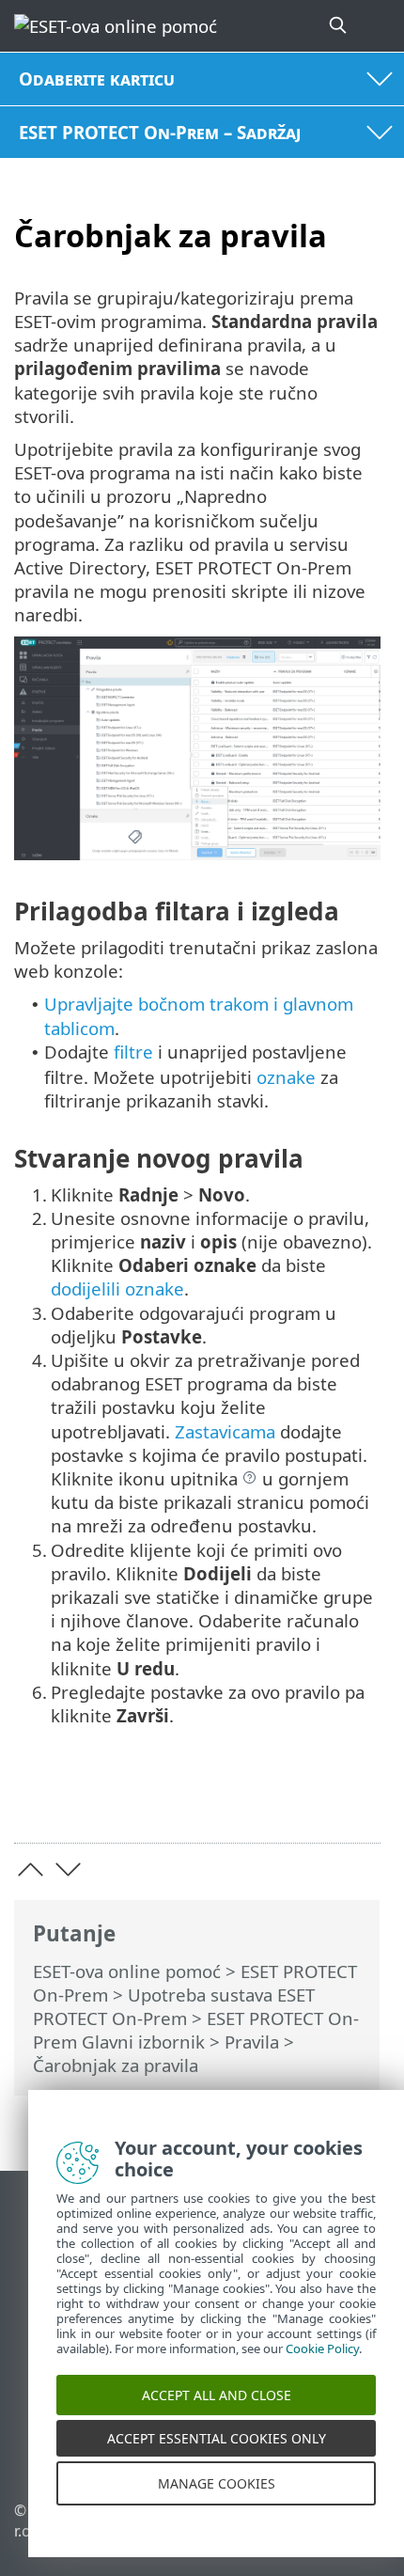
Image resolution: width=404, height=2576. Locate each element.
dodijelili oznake (117, 1288)
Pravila (252, 2042)
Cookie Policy (322, 2369)
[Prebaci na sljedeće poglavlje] (68, 1869)
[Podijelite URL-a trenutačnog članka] (261, 1799)
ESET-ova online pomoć (127, 1971)
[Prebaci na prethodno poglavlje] (31, 1869)
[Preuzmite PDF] (309, 1799)
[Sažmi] (357, 1799)
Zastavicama (225, 1431)
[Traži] (339, 26)
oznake (286, 1077)
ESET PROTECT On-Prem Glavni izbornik (196, 2030)
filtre (133, 1052)
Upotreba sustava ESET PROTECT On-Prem (174, 2006)
